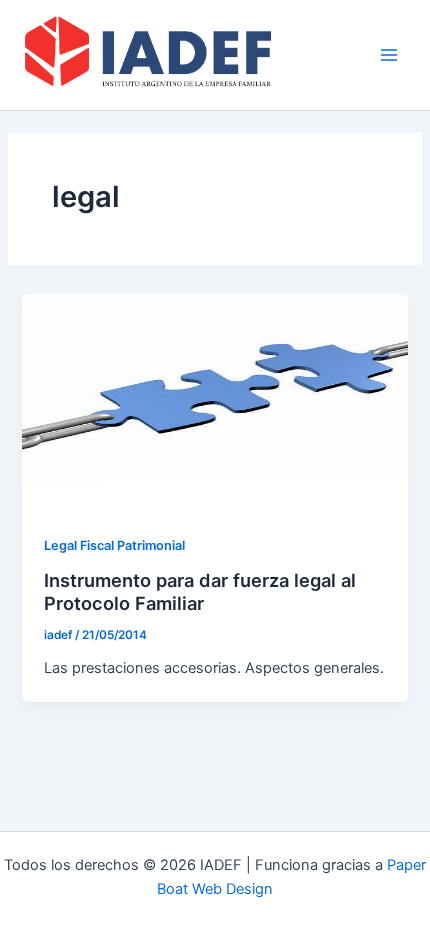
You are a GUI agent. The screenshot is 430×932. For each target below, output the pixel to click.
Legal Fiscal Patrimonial (114, 545)
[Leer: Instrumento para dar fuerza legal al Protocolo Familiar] (214, 402)
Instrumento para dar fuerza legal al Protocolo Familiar (200, 592)
